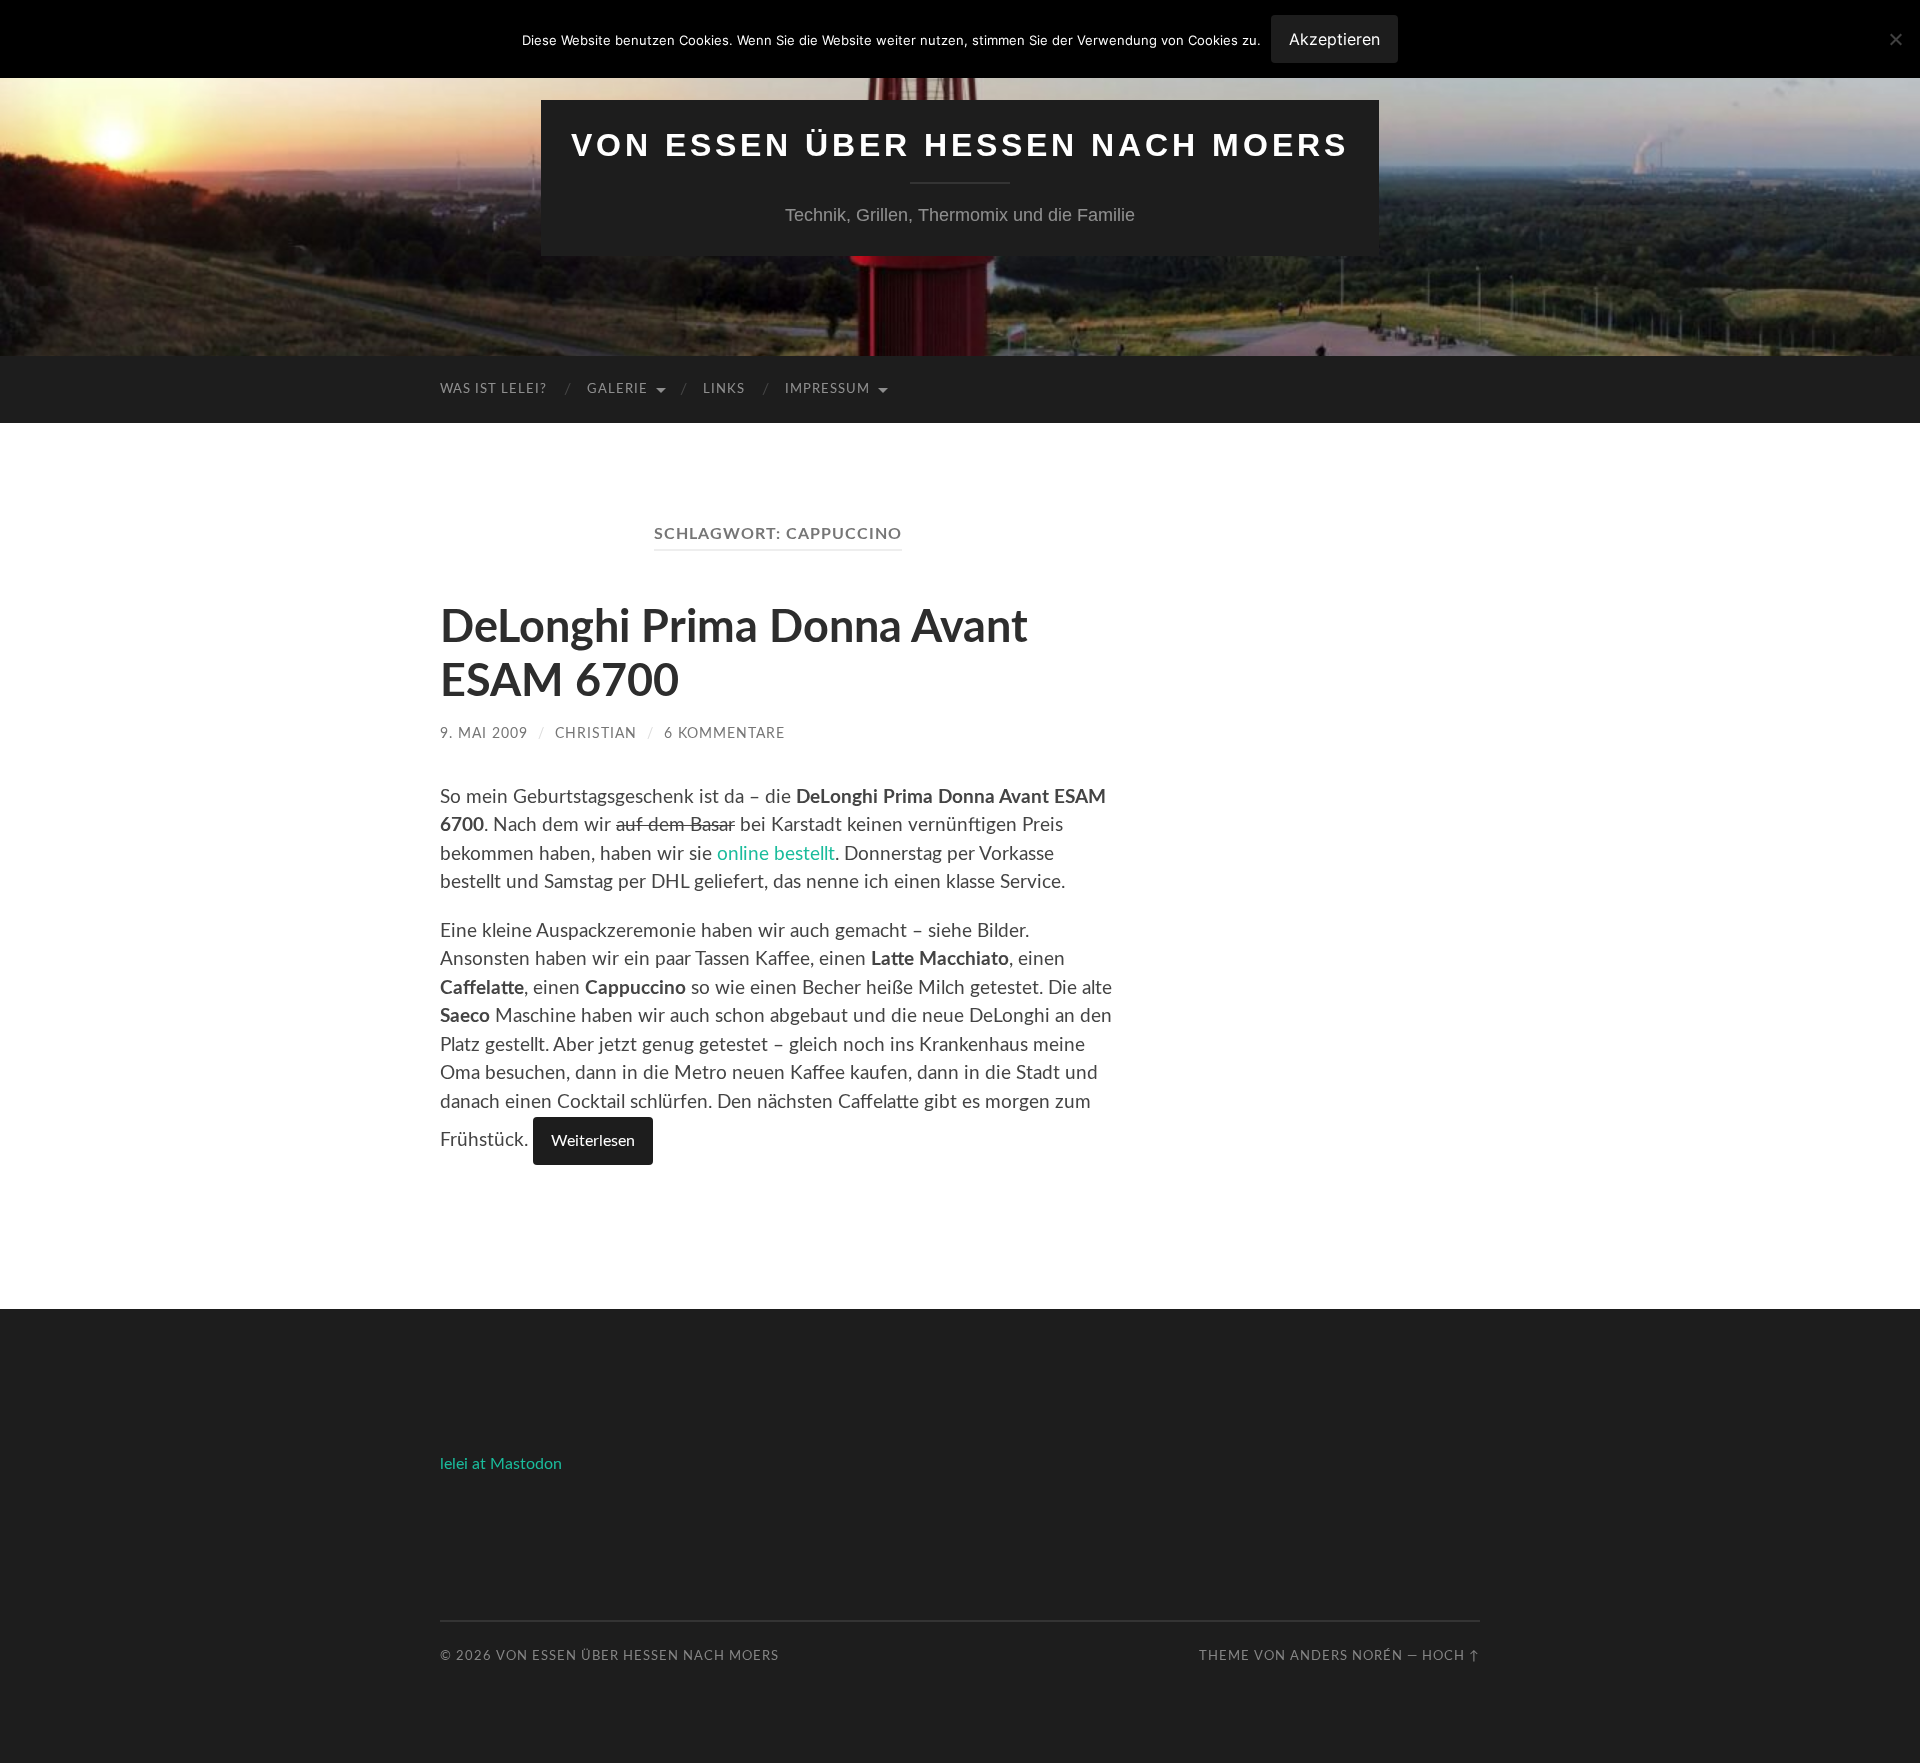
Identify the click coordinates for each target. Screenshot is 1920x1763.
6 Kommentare (724, 733)
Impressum (827, 389)
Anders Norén (1346, 1656)
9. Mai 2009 (484, 733)
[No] (1895, 39)
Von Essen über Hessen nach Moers (960, 145)
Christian (596, 733)
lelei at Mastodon (501, 1464)
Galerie (617, 389)
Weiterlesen (593, 1141)
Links (724, 389)
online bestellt (776, 854)
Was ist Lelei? (493, 389)
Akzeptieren (1334, 39)
